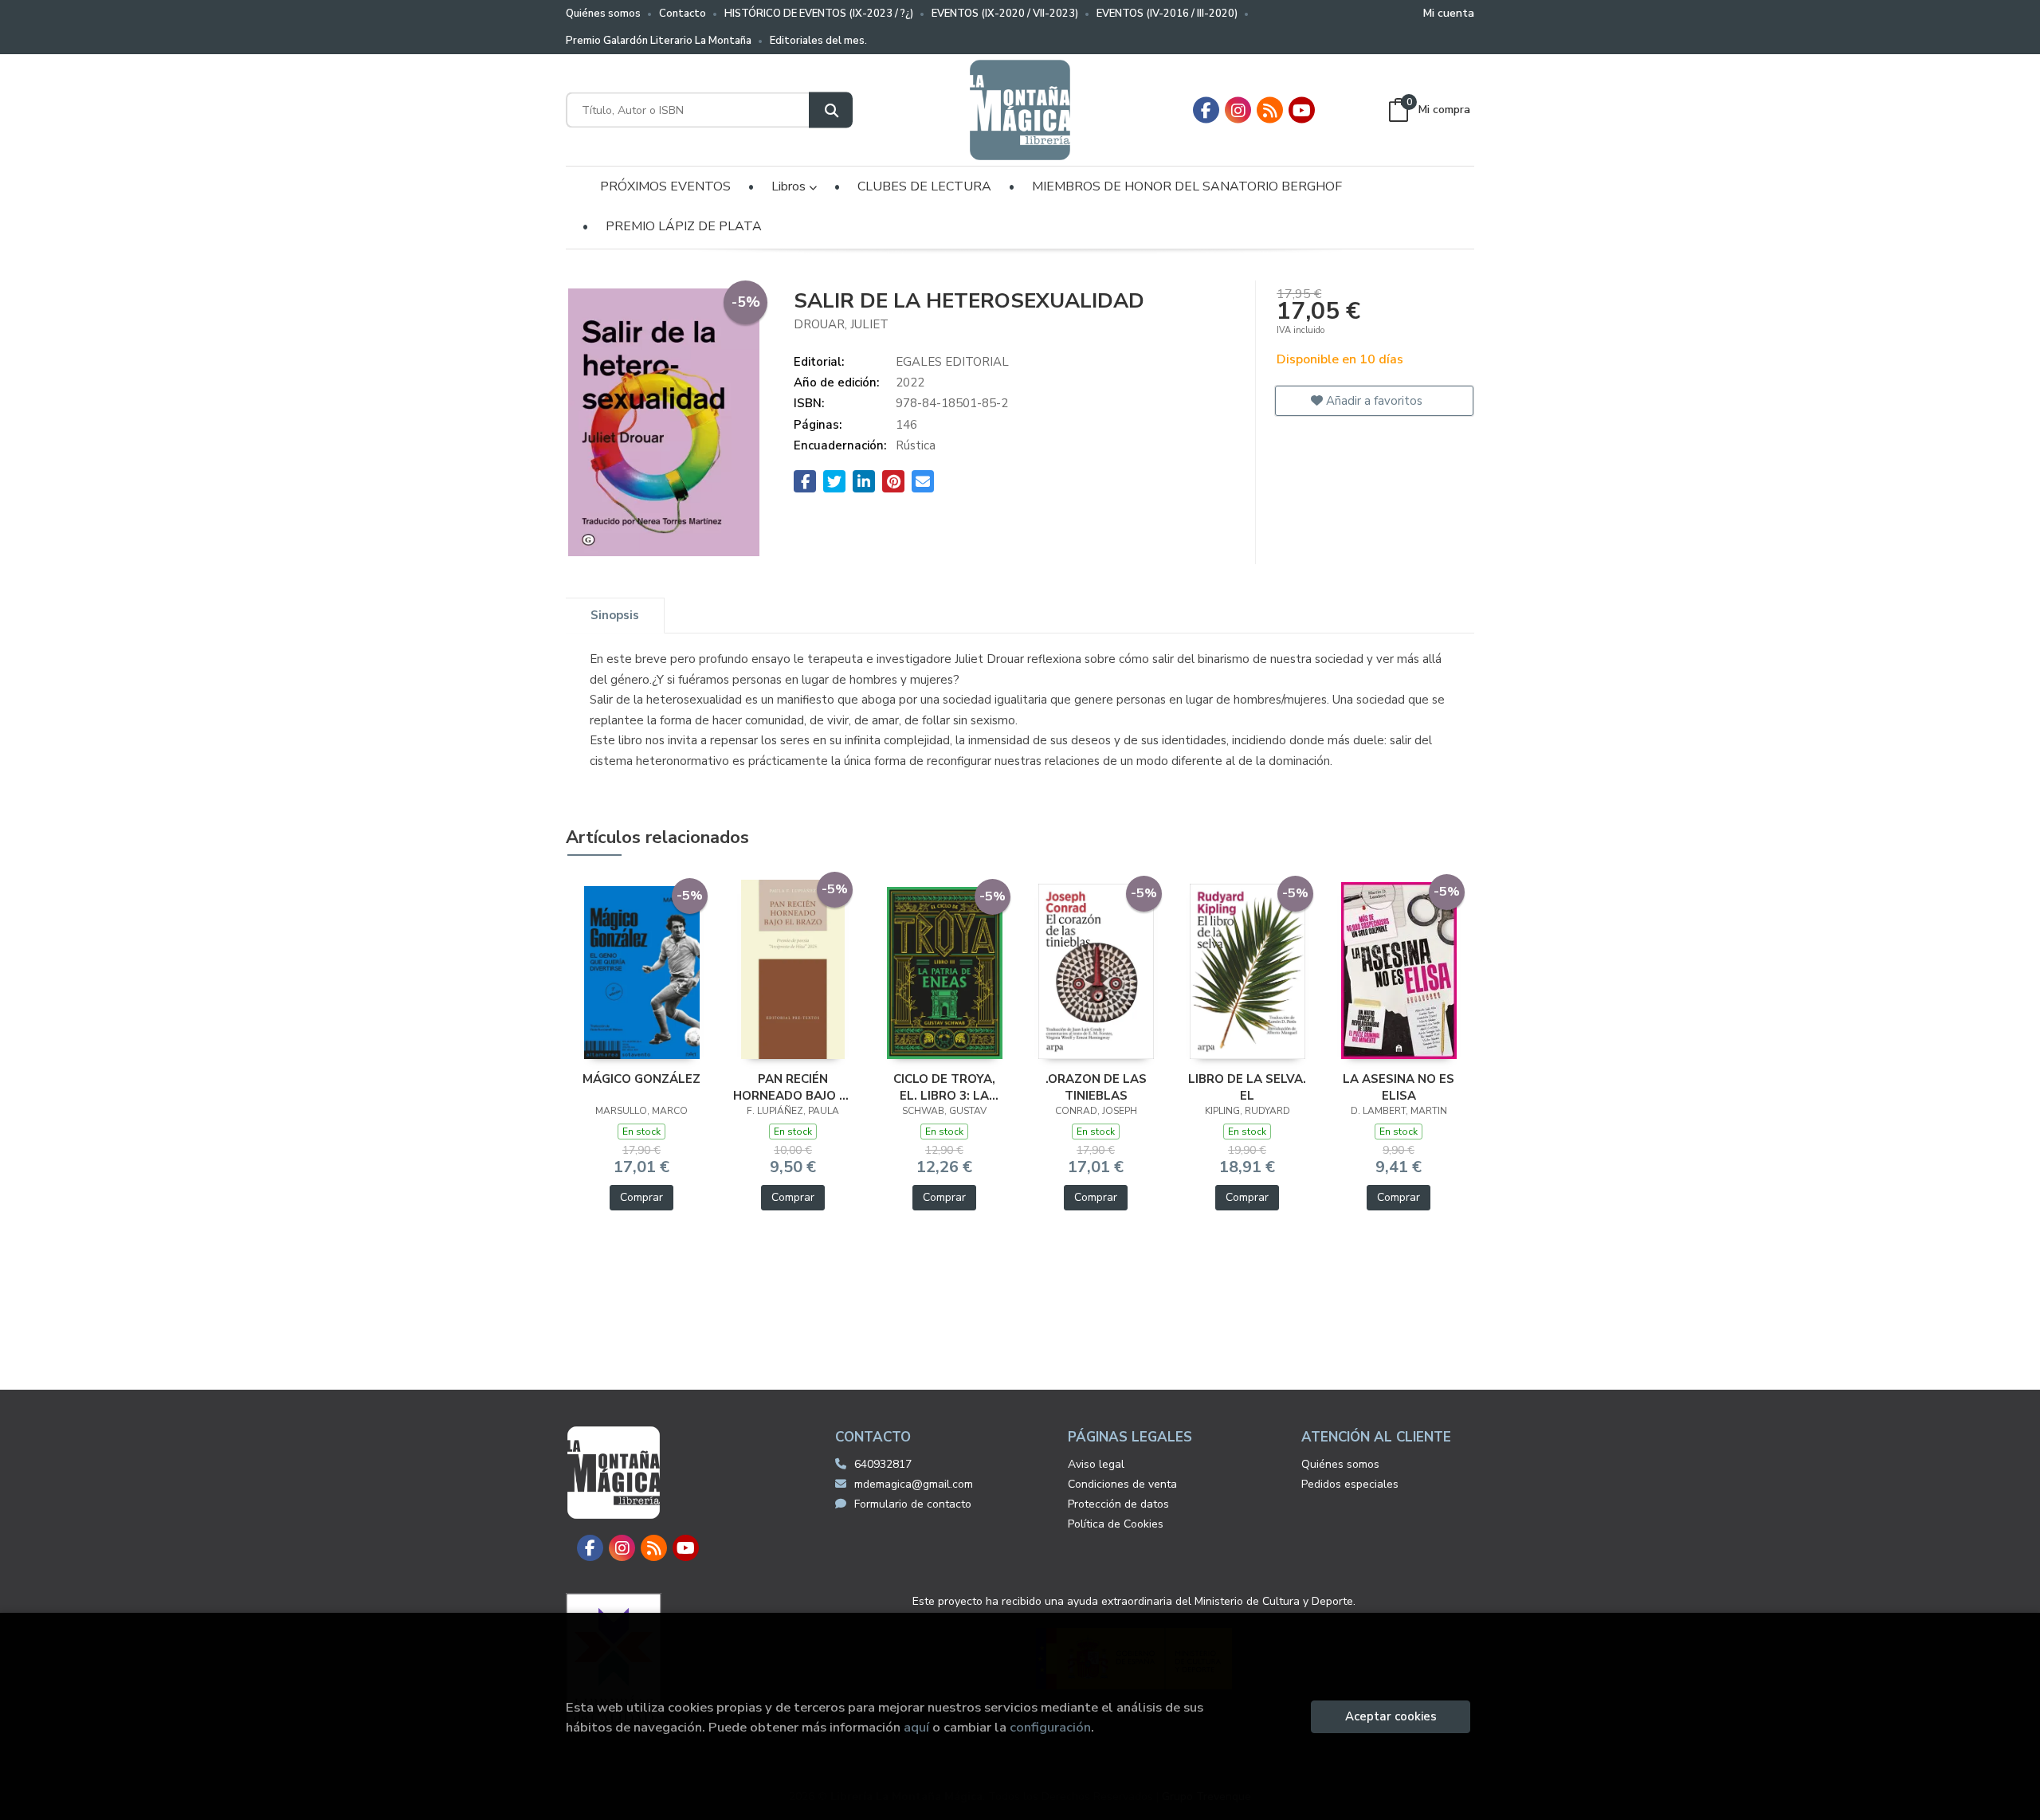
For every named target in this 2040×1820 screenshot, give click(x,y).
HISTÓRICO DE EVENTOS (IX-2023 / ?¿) (819, 14)
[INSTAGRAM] (1238, 110)
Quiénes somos (603, 14)
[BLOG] (1270, 110)
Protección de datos (1118, 1504)
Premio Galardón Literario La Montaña (659, 41)
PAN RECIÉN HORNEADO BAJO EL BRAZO (793, 1087)
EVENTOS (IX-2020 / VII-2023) (1005, 14)
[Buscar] (831, 110)
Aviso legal (1096, 1464)
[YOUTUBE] (1302, 110)
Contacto (683, 14)
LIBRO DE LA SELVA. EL (1247, 1087)
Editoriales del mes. (818, 41)
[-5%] (642, 971)
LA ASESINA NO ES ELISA (1399, 1087)
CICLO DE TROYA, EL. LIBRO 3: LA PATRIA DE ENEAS (945, 1087)
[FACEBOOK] (1206, 110)
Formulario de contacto (913, 1504)
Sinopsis (615, 615)
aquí (916, 1727)
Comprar (641, 1197)
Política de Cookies (1116, 1524)
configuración (1050, 1727)
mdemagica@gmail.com (914, 1484)
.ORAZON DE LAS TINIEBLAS (1096, 1087)
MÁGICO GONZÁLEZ (641, 1079)
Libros (790, 186)
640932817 (883, 1464)
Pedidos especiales (1350, 1484)
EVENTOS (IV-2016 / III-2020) (1167, 14)
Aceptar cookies (1391, 1716)
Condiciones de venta (1122, 1484)
